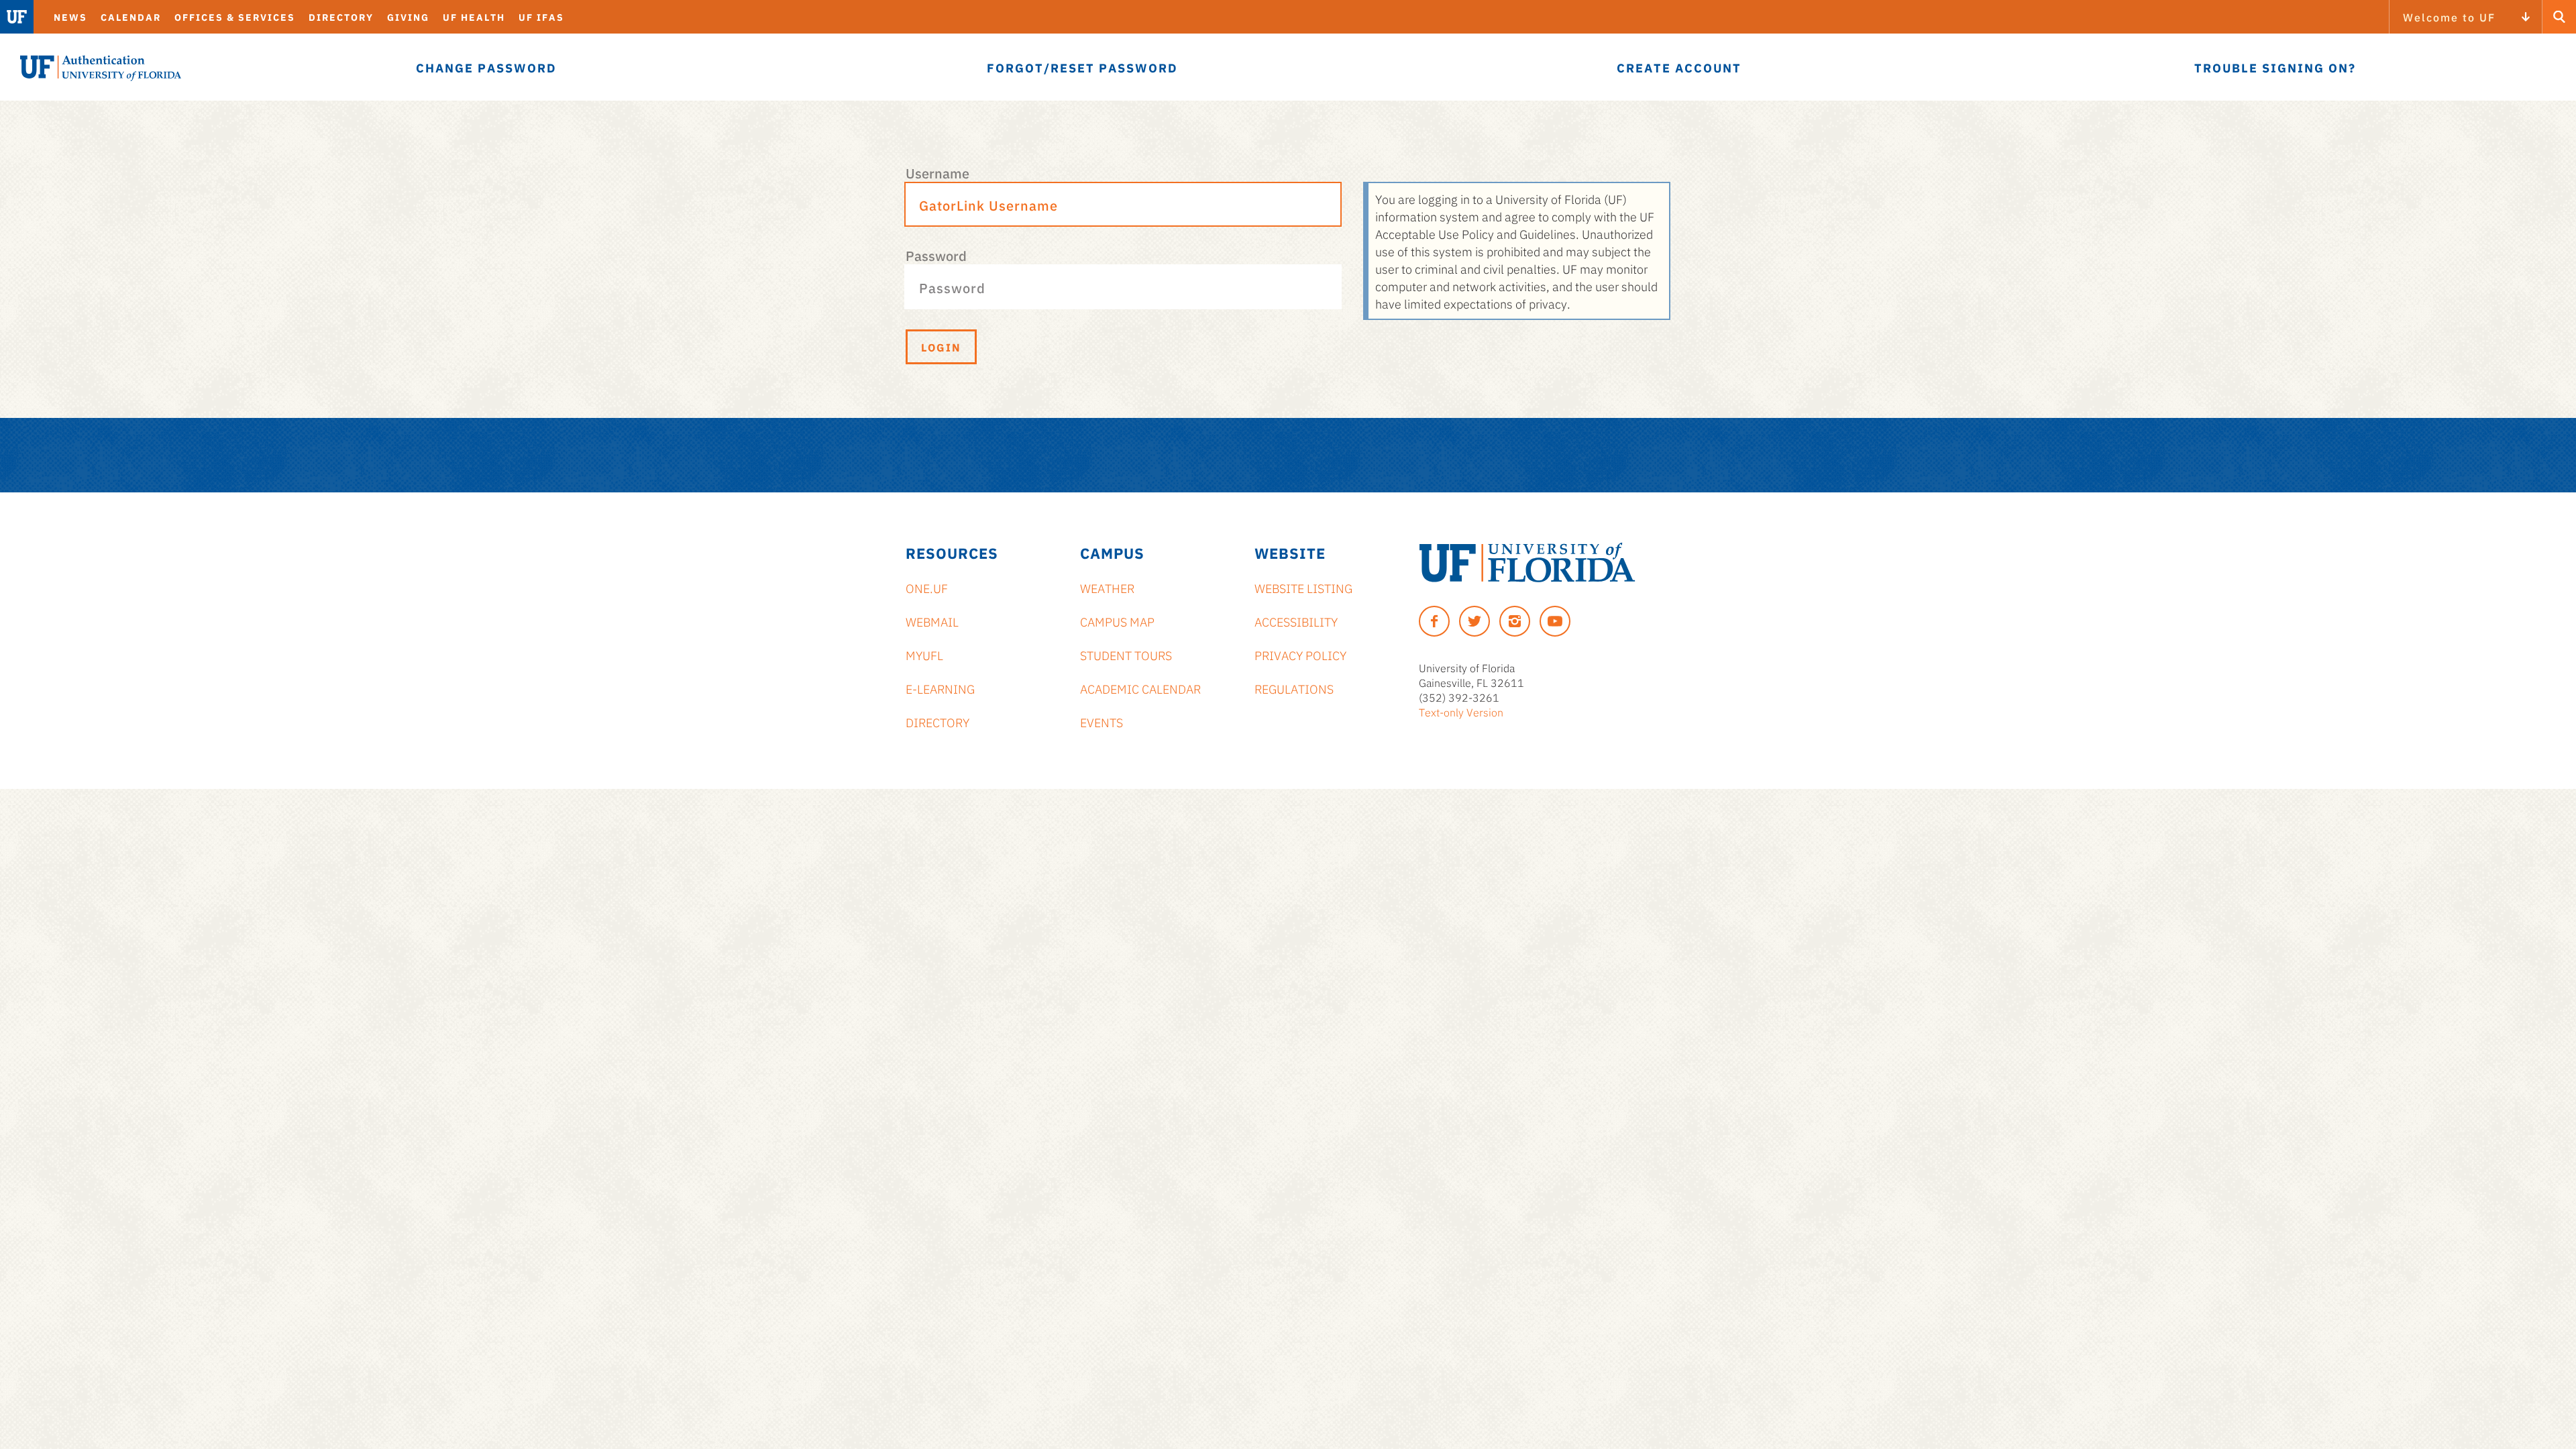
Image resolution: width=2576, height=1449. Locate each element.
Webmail (932, 621)
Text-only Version (1461, 712)
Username (937, 172)
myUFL (924, 655)
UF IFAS (541, 17)
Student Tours (1126, 655)
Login (941, 347)
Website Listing (1303, 588)
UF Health (474, 17)
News (70, 17)
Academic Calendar (1140, 688)
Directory (341, 17)
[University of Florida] (1527, 562)
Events (1102, 722)
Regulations (1294, 688)
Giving (408, 17)
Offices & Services (235, 17)
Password (936, 255)
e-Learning (940, 688)
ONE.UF (927, 588)
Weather (1107, 588)
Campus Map (1117, 621)
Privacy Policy (1300, 655)
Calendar (131, 17)
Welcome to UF (2449, 17)
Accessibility (1296, 621)
